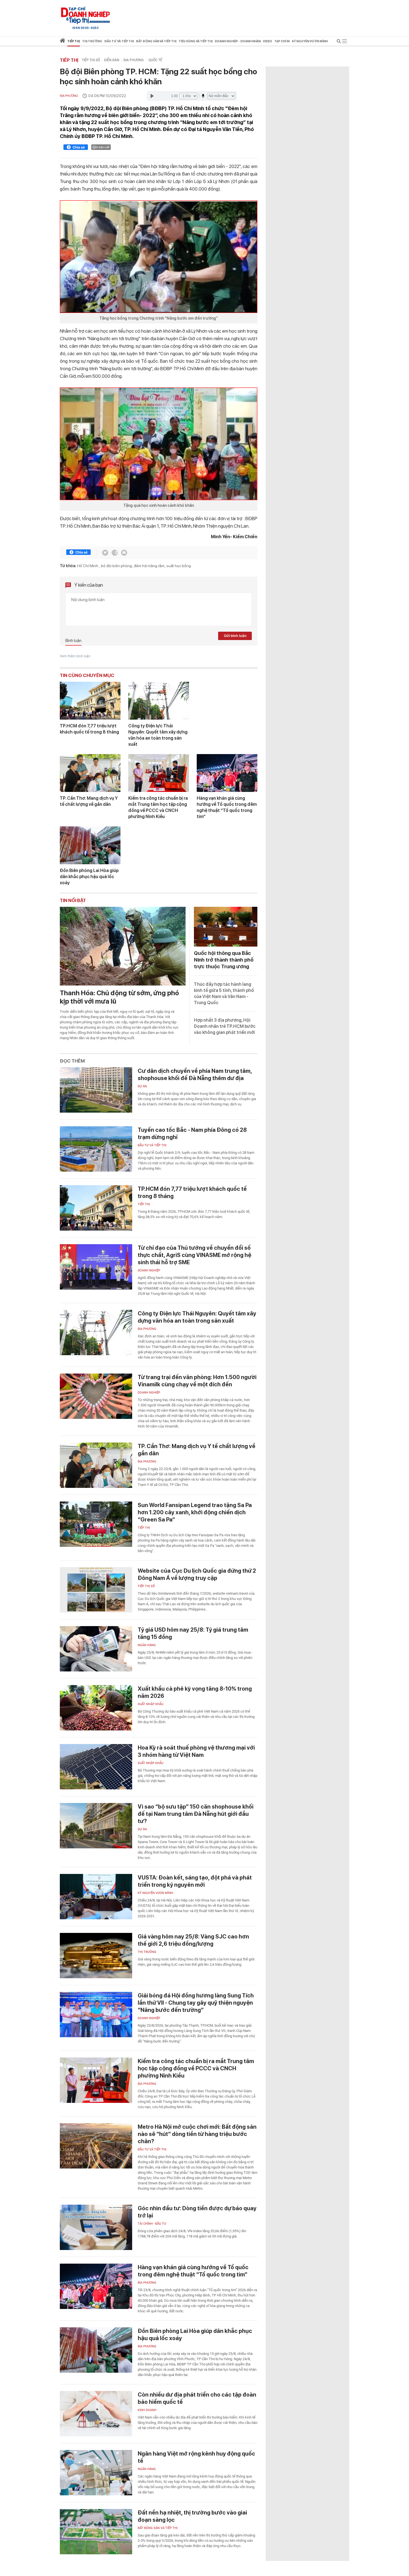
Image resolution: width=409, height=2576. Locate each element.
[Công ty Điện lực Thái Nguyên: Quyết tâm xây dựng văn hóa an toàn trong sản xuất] (159, 701)
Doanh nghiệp (149, 1270)
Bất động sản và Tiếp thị (158, 2528)
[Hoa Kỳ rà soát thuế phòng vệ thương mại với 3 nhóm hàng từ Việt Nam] (96, 1767)
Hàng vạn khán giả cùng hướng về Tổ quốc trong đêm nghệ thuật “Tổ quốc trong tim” (227, 807)
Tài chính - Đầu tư (152, 2224)
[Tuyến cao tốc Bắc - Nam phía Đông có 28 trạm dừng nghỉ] (96, 1149)
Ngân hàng (147, 1645)
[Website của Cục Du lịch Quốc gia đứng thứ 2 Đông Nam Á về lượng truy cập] (96, 1590)
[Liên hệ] (124, 553)
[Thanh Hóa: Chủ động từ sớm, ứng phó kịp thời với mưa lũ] (123, 946)
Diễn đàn (112, 60)
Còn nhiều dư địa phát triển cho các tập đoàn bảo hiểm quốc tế (197, 2398)
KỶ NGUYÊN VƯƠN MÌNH (155, 1893)
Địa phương (134, 60)
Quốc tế (155, 60)
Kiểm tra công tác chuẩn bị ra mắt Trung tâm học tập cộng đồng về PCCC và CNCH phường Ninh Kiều (158, 807)
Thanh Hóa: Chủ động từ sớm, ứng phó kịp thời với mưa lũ (119, 997)
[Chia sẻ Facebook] (76, 148)
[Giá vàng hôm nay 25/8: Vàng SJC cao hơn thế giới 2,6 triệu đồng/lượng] (96, 1956)
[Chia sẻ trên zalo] (115, 553)
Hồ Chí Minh (88, 566)
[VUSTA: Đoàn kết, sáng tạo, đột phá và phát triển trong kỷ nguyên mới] (96, 1897)
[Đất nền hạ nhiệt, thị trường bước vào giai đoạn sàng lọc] (96, 2532)
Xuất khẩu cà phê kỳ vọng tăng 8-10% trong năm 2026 (195, 1692)
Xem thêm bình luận (75, 656)
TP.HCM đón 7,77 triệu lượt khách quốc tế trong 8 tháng (89, 729)
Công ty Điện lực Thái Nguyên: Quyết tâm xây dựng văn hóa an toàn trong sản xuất (158, 735)
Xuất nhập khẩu (151, 1704)
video (268, 41)
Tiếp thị (74, 41)
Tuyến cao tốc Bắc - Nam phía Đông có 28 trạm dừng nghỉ (192, 1133)
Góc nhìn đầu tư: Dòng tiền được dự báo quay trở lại (197, 2212)
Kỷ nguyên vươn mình (310, 41)
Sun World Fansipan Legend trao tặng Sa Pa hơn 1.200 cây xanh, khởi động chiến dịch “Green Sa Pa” (195, 1512)
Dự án (142, 1086)
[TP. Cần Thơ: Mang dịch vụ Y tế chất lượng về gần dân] (90, 773)
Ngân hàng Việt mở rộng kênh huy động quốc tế (196, 2457)
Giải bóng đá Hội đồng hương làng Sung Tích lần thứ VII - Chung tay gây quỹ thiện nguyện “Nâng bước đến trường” (196, 2003)
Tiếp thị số (91, 60)
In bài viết (103, 147)
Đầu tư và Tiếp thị (152, 1145)
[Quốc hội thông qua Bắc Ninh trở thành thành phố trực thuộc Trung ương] (226, 927)
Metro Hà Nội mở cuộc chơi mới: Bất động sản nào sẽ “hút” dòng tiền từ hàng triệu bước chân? (197, 2134)
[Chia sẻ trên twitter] (105, 553)
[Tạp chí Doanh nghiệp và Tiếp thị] (85, 15)
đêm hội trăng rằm (149, 566)
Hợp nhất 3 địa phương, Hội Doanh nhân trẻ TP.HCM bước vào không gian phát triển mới (225, 1026)
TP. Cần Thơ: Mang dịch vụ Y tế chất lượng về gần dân (89, 801)
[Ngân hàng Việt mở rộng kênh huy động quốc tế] (96, 2473)
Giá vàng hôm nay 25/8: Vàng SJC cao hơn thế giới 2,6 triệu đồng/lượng (193, 1940)
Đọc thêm (72, 1061)
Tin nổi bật (73, 900)
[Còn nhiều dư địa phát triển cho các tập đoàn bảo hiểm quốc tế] (96, 2414)
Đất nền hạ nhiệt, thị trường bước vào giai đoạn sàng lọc (192, 2516)
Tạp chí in (282, 41)
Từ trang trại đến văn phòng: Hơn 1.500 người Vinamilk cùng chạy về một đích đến (197, 1381)
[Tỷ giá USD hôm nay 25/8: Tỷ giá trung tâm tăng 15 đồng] (96, 1649)
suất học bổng (179, 566)
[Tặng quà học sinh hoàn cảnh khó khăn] (159, 444)
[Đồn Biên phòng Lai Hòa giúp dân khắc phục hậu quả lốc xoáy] (90, 845)
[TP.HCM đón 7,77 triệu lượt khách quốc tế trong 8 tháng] (90, 701)
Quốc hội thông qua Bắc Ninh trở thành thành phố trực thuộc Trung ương (224, 960)
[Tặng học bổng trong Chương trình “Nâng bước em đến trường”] (159, 257)
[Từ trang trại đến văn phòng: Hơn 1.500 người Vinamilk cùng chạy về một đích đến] (96, 1396)
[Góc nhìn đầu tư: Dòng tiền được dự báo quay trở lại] (96, 2227)
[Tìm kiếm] (339, 42)
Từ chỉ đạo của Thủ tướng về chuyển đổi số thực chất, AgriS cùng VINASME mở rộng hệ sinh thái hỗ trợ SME (194, 1255)
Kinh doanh (147, 2410)
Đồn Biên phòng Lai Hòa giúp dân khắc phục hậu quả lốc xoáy (89, 877)
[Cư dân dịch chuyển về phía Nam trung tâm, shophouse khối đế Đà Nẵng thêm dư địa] (96, 1090)
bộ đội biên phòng (116, 566)
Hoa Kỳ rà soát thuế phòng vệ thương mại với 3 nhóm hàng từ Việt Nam (196, 1751)
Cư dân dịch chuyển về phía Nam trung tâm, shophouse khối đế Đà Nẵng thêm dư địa (195, 1075)
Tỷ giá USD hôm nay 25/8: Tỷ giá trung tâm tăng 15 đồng (193, 1633)
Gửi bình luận (235, 636)
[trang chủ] (62, 42)
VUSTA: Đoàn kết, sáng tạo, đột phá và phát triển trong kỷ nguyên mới (195, 1881)
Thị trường (147, 1952)
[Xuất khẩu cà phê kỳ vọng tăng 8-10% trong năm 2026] (96, 1708)
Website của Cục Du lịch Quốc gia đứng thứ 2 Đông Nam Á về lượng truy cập (197, 1574)
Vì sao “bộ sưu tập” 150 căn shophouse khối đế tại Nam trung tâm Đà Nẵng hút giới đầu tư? (196, 1814)
